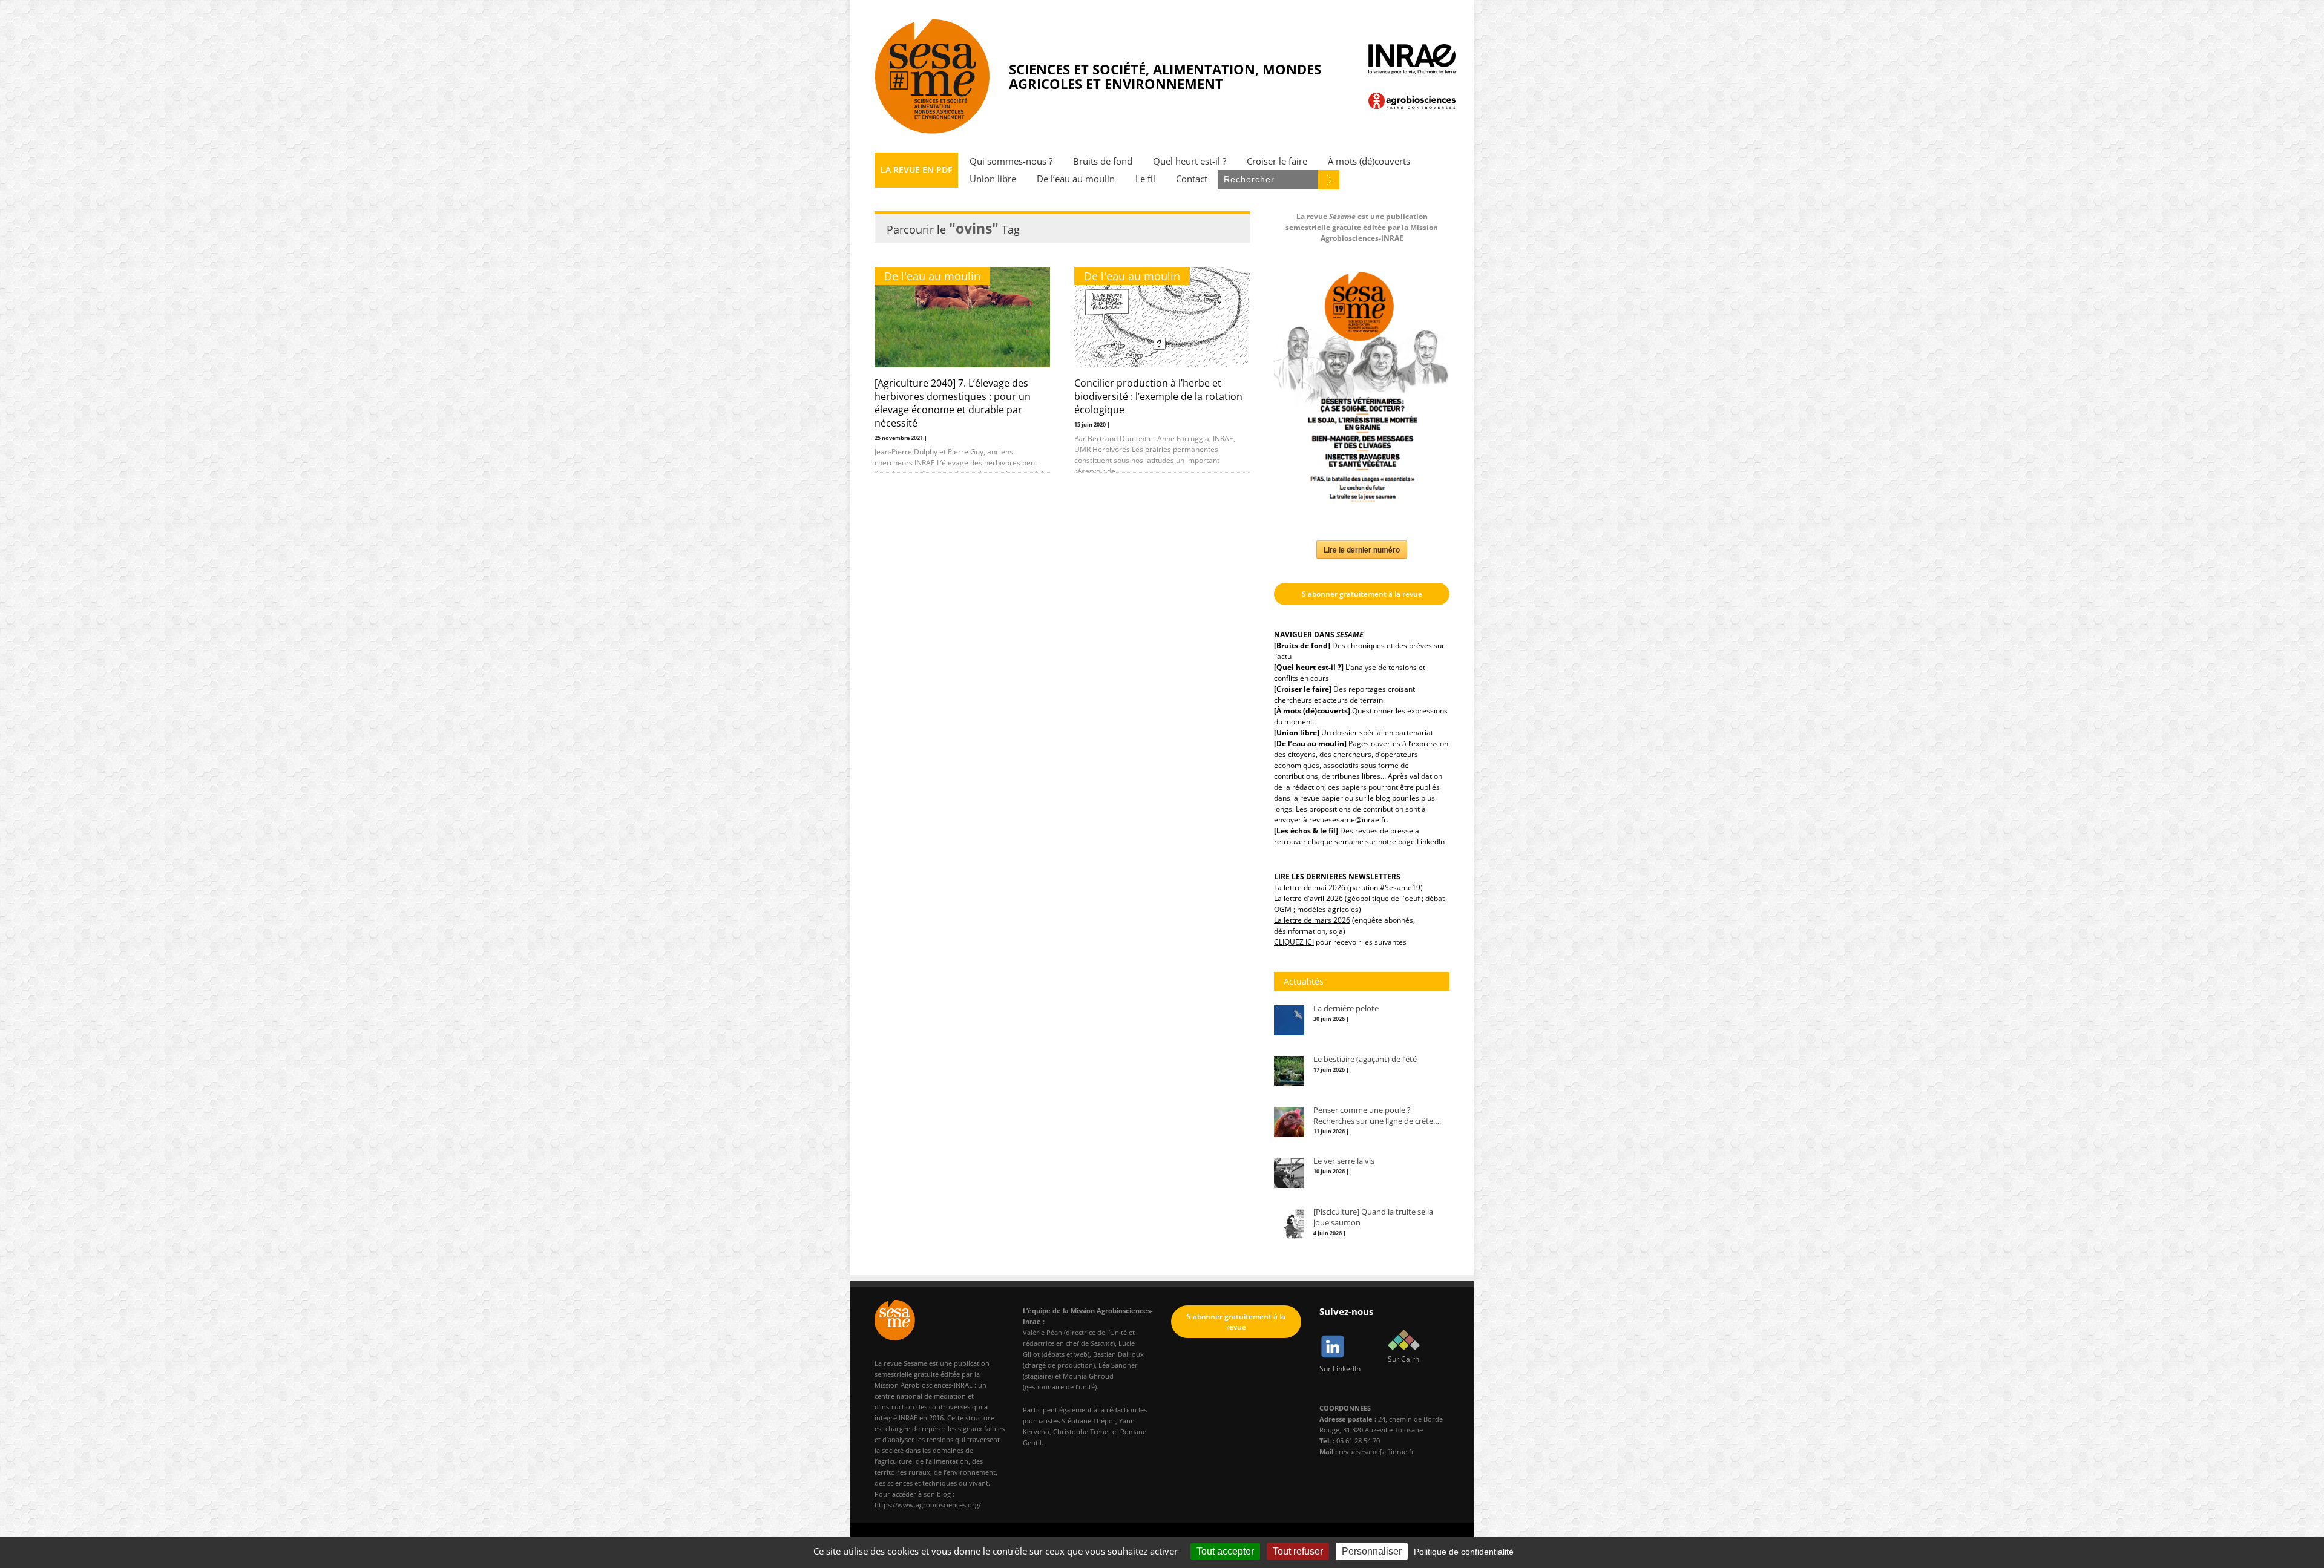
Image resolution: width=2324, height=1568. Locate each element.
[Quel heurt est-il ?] (1309, 667)
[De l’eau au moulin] (1310, 743)
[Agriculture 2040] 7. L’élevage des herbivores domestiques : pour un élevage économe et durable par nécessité (953, 403)
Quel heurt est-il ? (1190, 161)
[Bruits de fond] (1302, 645)
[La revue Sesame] (933, 76)
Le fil (1145, 179)
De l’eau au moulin (1076, 179)
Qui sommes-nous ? (1011, 161)
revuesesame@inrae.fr (1348, 820)
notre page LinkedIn (1411, 841)
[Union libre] (1297, 733)
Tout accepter (1225, 1551)
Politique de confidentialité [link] (1464, 1552)
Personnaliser (1372, 1551)
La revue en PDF (916, 170)
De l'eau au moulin (932, 276)
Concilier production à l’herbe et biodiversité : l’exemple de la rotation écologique (1158, 396)
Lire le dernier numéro (1362, 549)
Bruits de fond (1103, 161)
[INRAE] (1412, 59)
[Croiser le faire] (1303, 689)
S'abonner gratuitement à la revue (1362, 594)
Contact (1192, 179)
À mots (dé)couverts (1369, 161)
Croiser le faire (1277, 161)
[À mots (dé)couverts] (1312, 711)
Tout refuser (1298, 1551)
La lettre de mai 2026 (1310, 887)
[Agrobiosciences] (1412, 101)
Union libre (993, 179)
